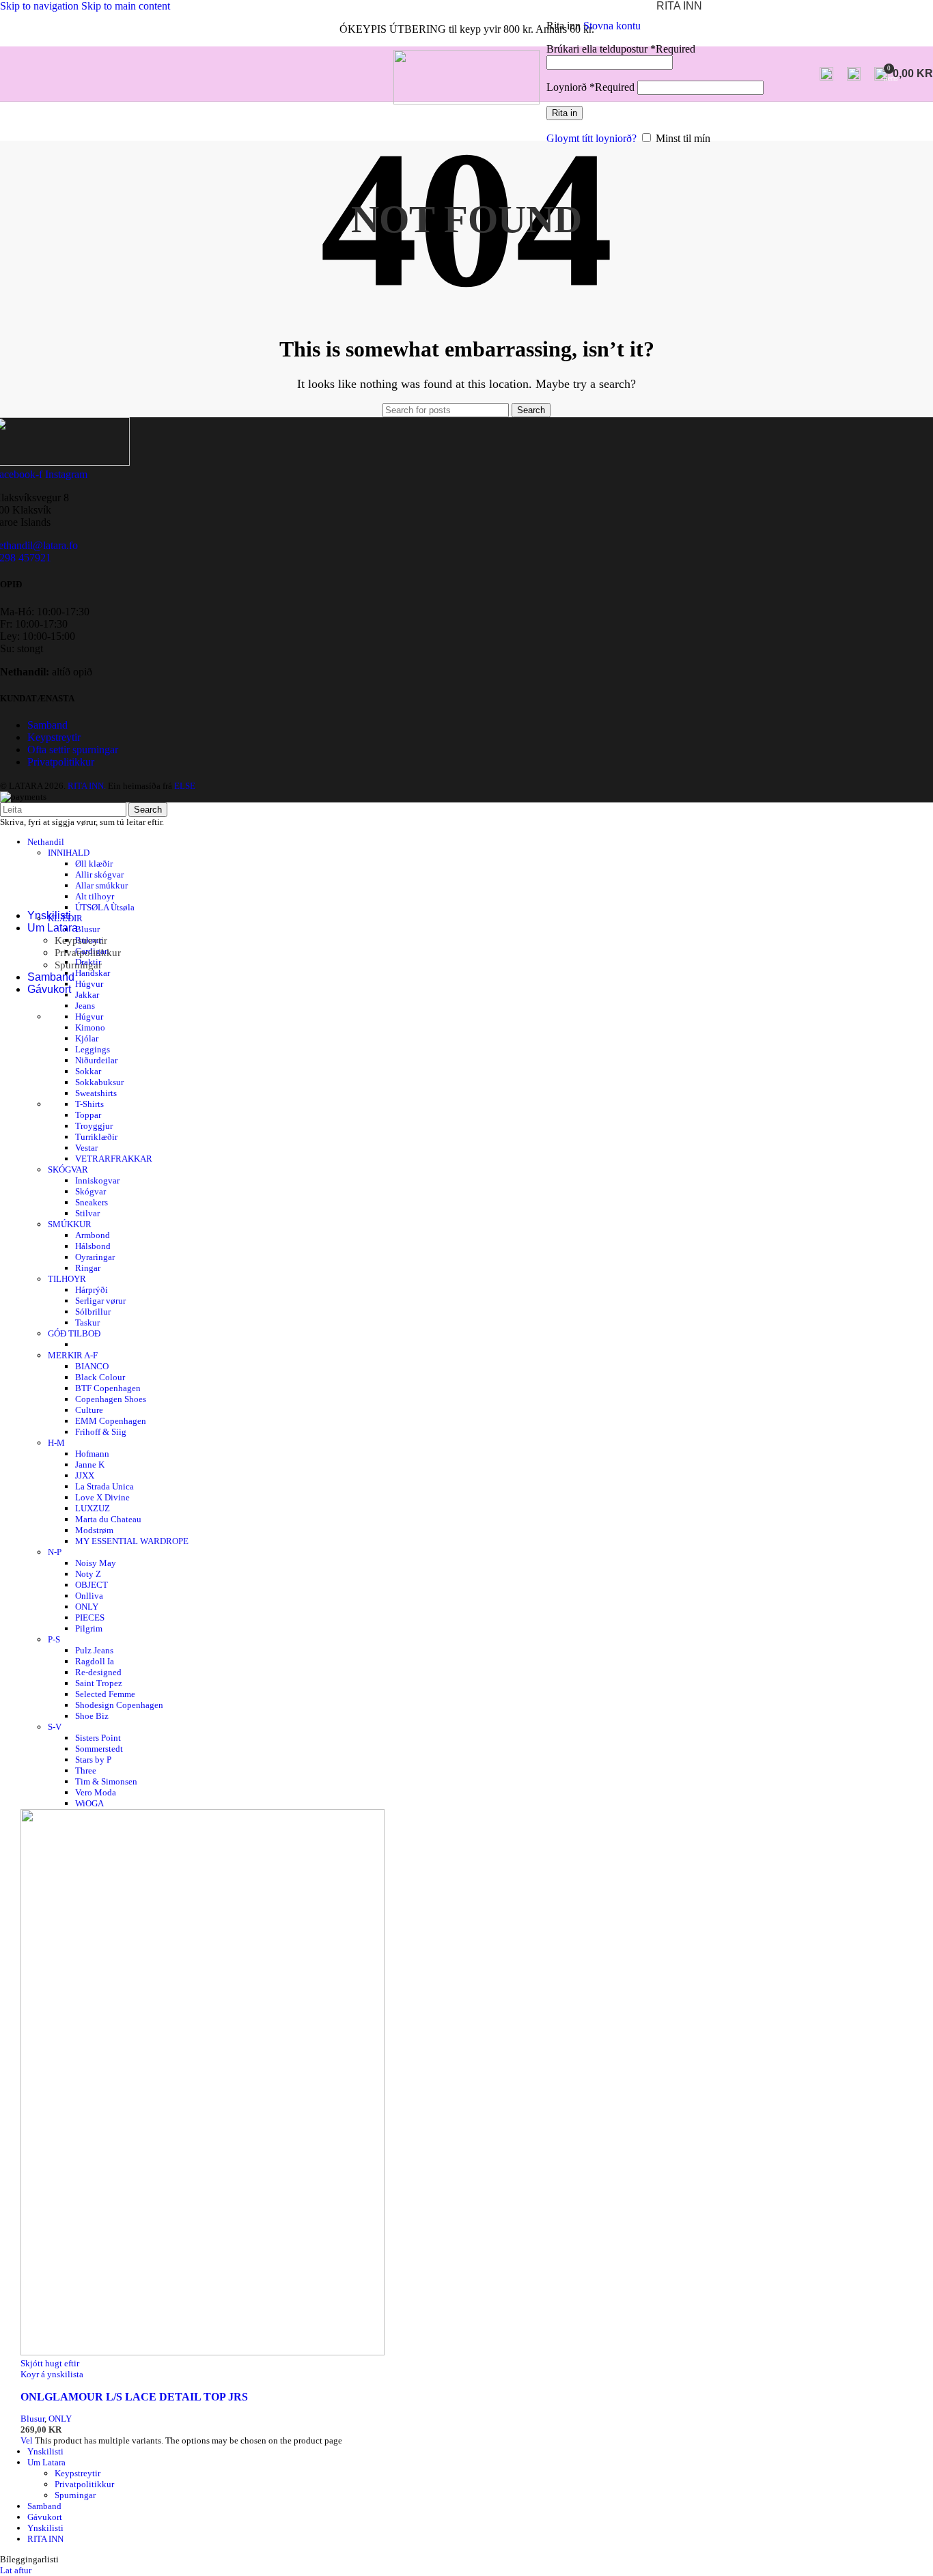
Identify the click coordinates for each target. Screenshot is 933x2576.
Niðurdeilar (96, 1060)
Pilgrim (89, 1628)
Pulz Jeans (94, 1650)
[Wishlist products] (854, 74)
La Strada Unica (105, 1486)
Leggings (93, 1049)
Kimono (90, 1027)
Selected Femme (105, 1694)
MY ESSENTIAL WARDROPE (132, 1541)
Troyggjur (94, 1126)
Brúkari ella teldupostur (621, 49)
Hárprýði (92, 1290)
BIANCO (92, 1366)
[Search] (826, 74)
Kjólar (87, 1038)
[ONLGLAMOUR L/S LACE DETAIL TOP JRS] (203, 2352)
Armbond (93, 1235)
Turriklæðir (96, 1137)
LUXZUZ (93, 1508)
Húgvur (89, 1017)
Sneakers (92, 1202)
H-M (56, 1443)
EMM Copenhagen (111, 1421)
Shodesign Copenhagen (119, 1705)
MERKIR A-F (73, 1355)
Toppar (88, 1115)
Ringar (88, 1268)
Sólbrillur (93, 1312)
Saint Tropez (99, 1683)
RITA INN (45, 2539)
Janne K (90, 1465)
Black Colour (100, 1377)
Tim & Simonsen (106, 1781)
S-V (55, 1727)
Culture (89, 1410)
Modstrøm (94, 1530)
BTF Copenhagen (108, 1388)
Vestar (86, 1148)
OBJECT (92, 1585)
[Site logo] (466, 101)
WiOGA (89, 1803)
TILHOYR (67, 1279)
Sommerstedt (99, 1749)
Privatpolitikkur (88, 953)
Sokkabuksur (99, 1082)
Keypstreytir (81, 940)
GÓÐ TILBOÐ (74, 1333)
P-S (54, 1639)
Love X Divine (102, 1497)
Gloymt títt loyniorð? (591, 138)
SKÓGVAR (68, 1170)
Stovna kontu (612, 26)
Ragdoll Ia (95, 1661)
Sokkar (88, 1071)
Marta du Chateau (108, 1519)
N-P (55, 1552)
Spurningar (78, 965)
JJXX (85, 1475)
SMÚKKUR (70, 1224)
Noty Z (88, 1574)
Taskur (87, 1322)
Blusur (32, 2419)
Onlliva (89, 1596)
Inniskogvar (97, 1180)
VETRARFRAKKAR (114, 1159)
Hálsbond (93, 1246)
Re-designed (98, 1672)
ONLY (87, 1607)
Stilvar (87, 1213)
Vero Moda (96, 1792)
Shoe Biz (92, 1716)
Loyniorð (590, 87)
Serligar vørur (100, 1301)
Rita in (565, 113)
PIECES (90, 1618)
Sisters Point (98, 1738)
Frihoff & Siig (101, 1432)
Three (86, 1770)
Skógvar (90, 1191)
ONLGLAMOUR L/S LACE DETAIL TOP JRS (134, 2397)
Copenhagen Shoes (111, 1399)
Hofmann (92, 1454)
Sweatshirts (96, 1093)
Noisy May (96, 1563)
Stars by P (93, 1760)
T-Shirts (89, 1104)
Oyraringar (95, 1257)
